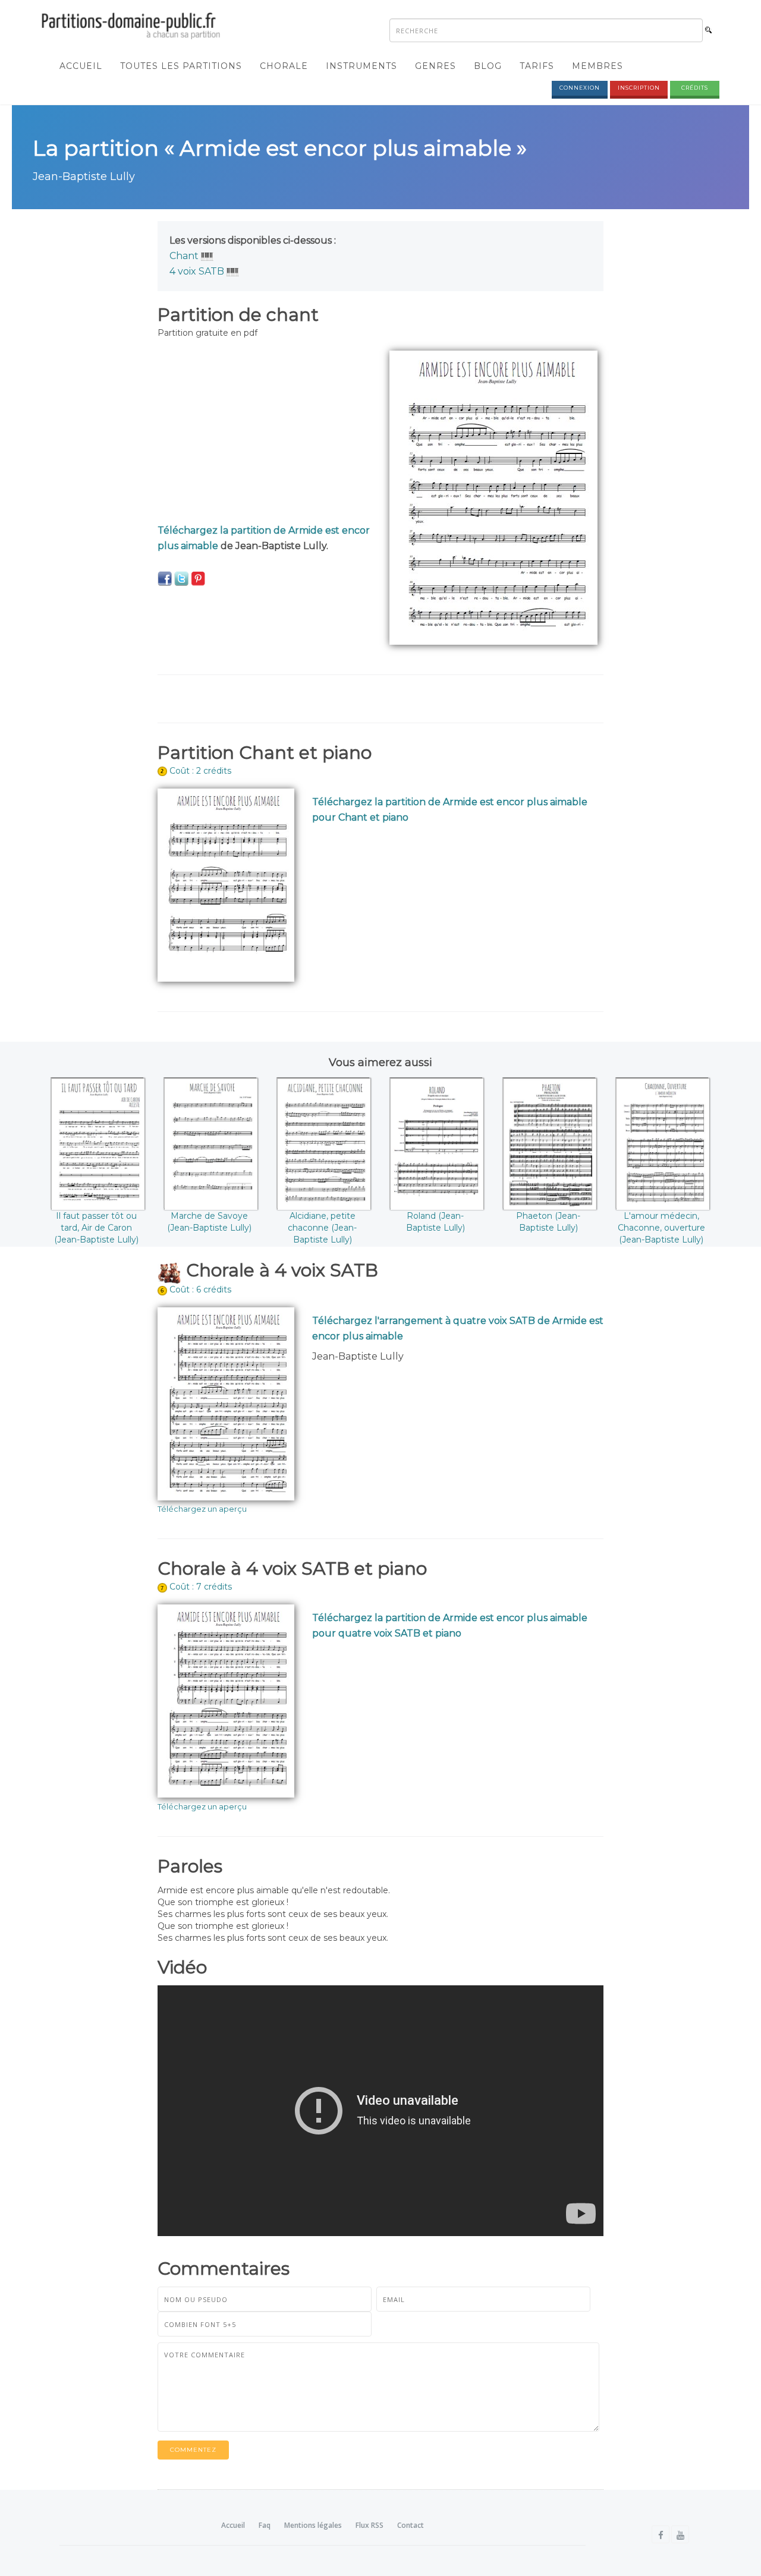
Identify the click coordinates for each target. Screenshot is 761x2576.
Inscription (639, 88)
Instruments (361, 66)
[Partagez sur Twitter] (181, 578)
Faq (265, 2525)
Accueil (81, 66)
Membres (598, 66)
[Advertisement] (265, 434)
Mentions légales (313, 2525)
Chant (184, 256)
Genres (435, 66)
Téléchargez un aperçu (202, 1509)
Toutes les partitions (181, 66)
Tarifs (537, 66)
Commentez (193, 2450)
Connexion (580, 88)
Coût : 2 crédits (200, 771)
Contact (411, 2525)
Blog (488, 66)
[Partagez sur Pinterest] (198, 578)
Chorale (284, 66)
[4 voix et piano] (233, 271)
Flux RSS (370, 2525)
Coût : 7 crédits (201, 1587)
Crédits (695, 88)
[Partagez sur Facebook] (165, 578)
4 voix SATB (197, 271)
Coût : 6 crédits (200, 1289)
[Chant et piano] (207, 256)
